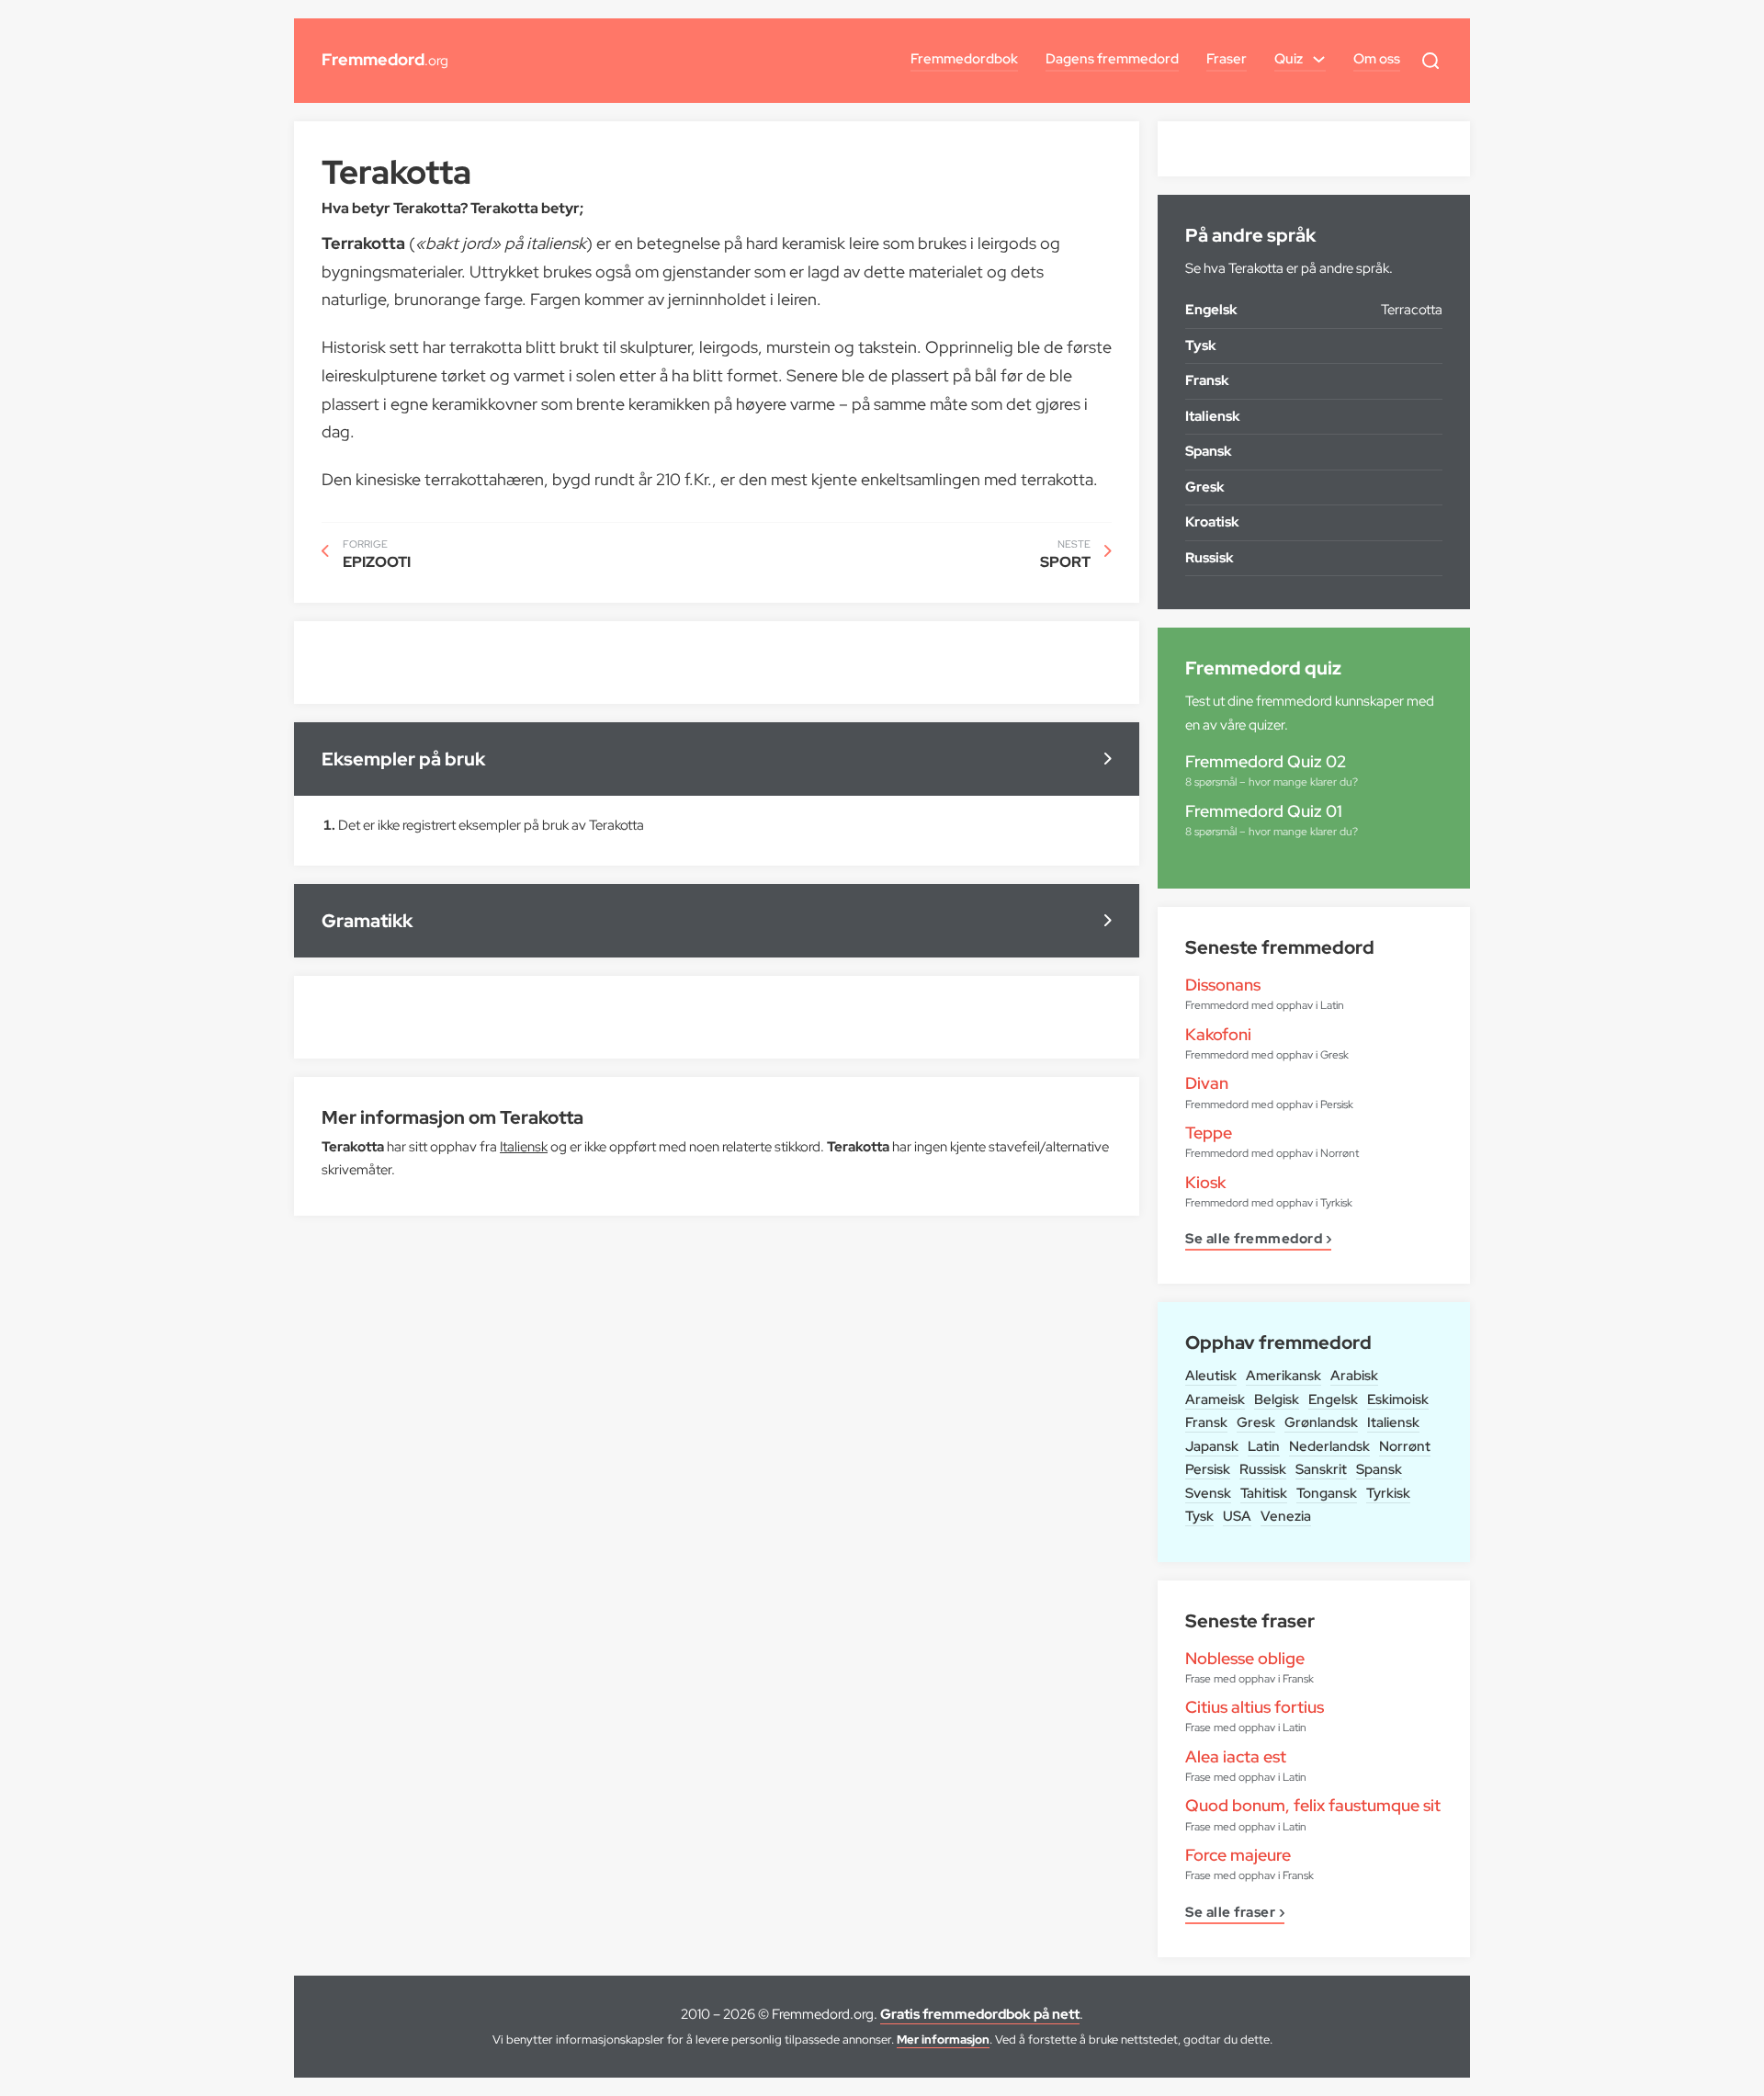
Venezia (1286, 1516)
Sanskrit (1321, 1469)
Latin (1264, 1446)
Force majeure (1238, 1855)
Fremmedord (385, 59)
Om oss (1377, 59)
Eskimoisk (1398, 1399)
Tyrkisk (1388, 1493)
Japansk (1212, 1446)
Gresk (1256, 1422)
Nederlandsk (1329, 1446)
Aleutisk (1211, 1376)
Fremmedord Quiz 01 (1264, 811)
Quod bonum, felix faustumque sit (1313, 1805)
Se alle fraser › (1235, 1914)
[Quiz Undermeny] (1319, 59)
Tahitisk (1264, 1493)
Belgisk (1277, 1399)
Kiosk (1205, 1182)
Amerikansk (1283, 1376)
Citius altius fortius (1255, 1707)
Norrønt (1405, 1446)
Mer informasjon (943, 2039)
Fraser (1227, 59)
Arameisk (1215, 1399)
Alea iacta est (1236, 1756)
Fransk (1206, 1422)
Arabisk (1354, 1376)
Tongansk (1327, 1493)
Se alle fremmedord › (1258, 1240)
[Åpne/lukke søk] (1430, 61)
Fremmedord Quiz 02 (1266, 761)
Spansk (1379, 1469)
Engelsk (1333, 1399)
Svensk (1208, 1493)
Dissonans (1223, 985)
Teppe (1209, 1133)
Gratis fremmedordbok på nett (980, 2014)
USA (1237, 1516)
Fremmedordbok (964, 59)
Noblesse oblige (1245, 1658)
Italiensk (1393, 1422)
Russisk (1263, 1469)
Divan (1207, 1083)
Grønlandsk (1321, 1422)
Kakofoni (1218, 1034)
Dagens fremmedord (1112, 59)
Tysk (1199, 1516)
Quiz (1289, 59)
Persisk (1208, 1469)
